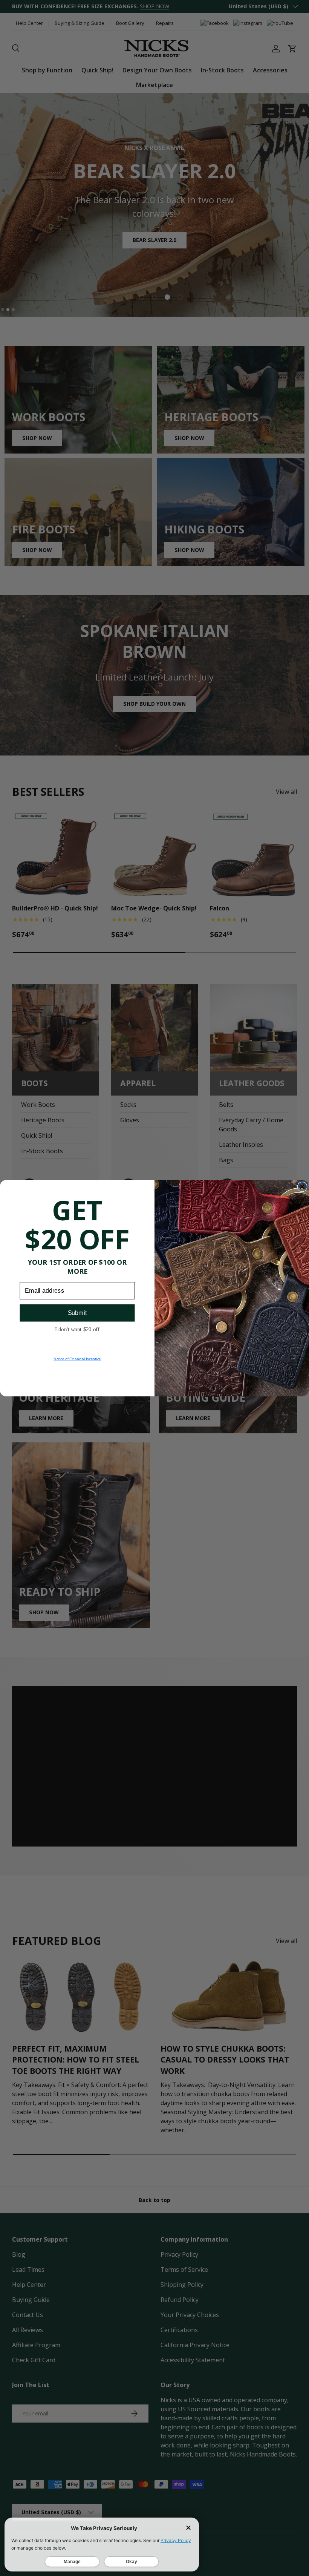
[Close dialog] (302, 1187)
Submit (77, 1313)
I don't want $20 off (77, 1329)
